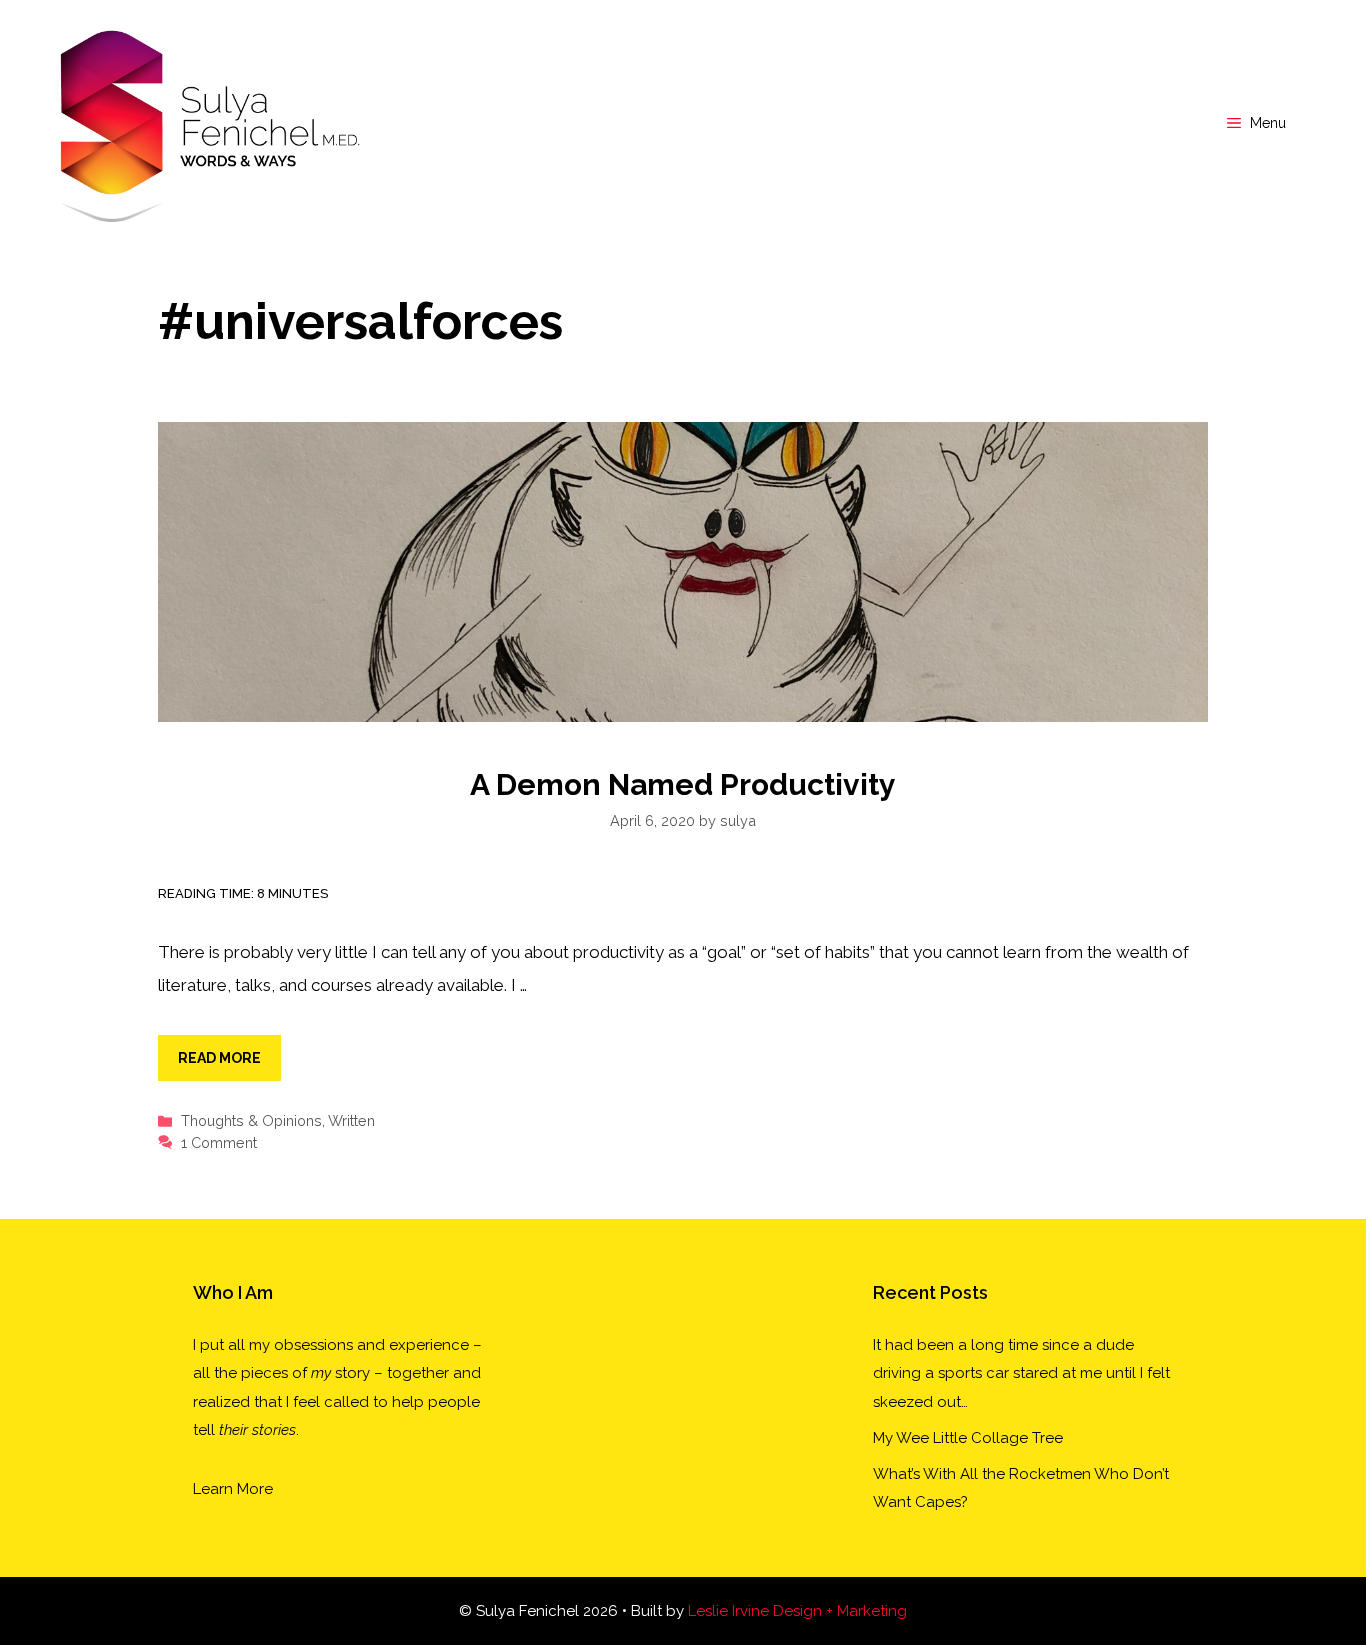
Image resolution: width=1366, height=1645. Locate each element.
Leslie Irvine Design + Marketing (797, 1611)
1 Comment (219, 1142)
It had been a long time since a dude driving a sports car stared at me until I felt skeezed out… (1021, 1373)
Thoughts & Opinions (251, 1120)
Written (351, 1120)
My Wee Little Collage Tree (968, 1438)
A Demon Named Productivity (683, 784)
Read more (219, 1058)
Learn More (233, 1489)
